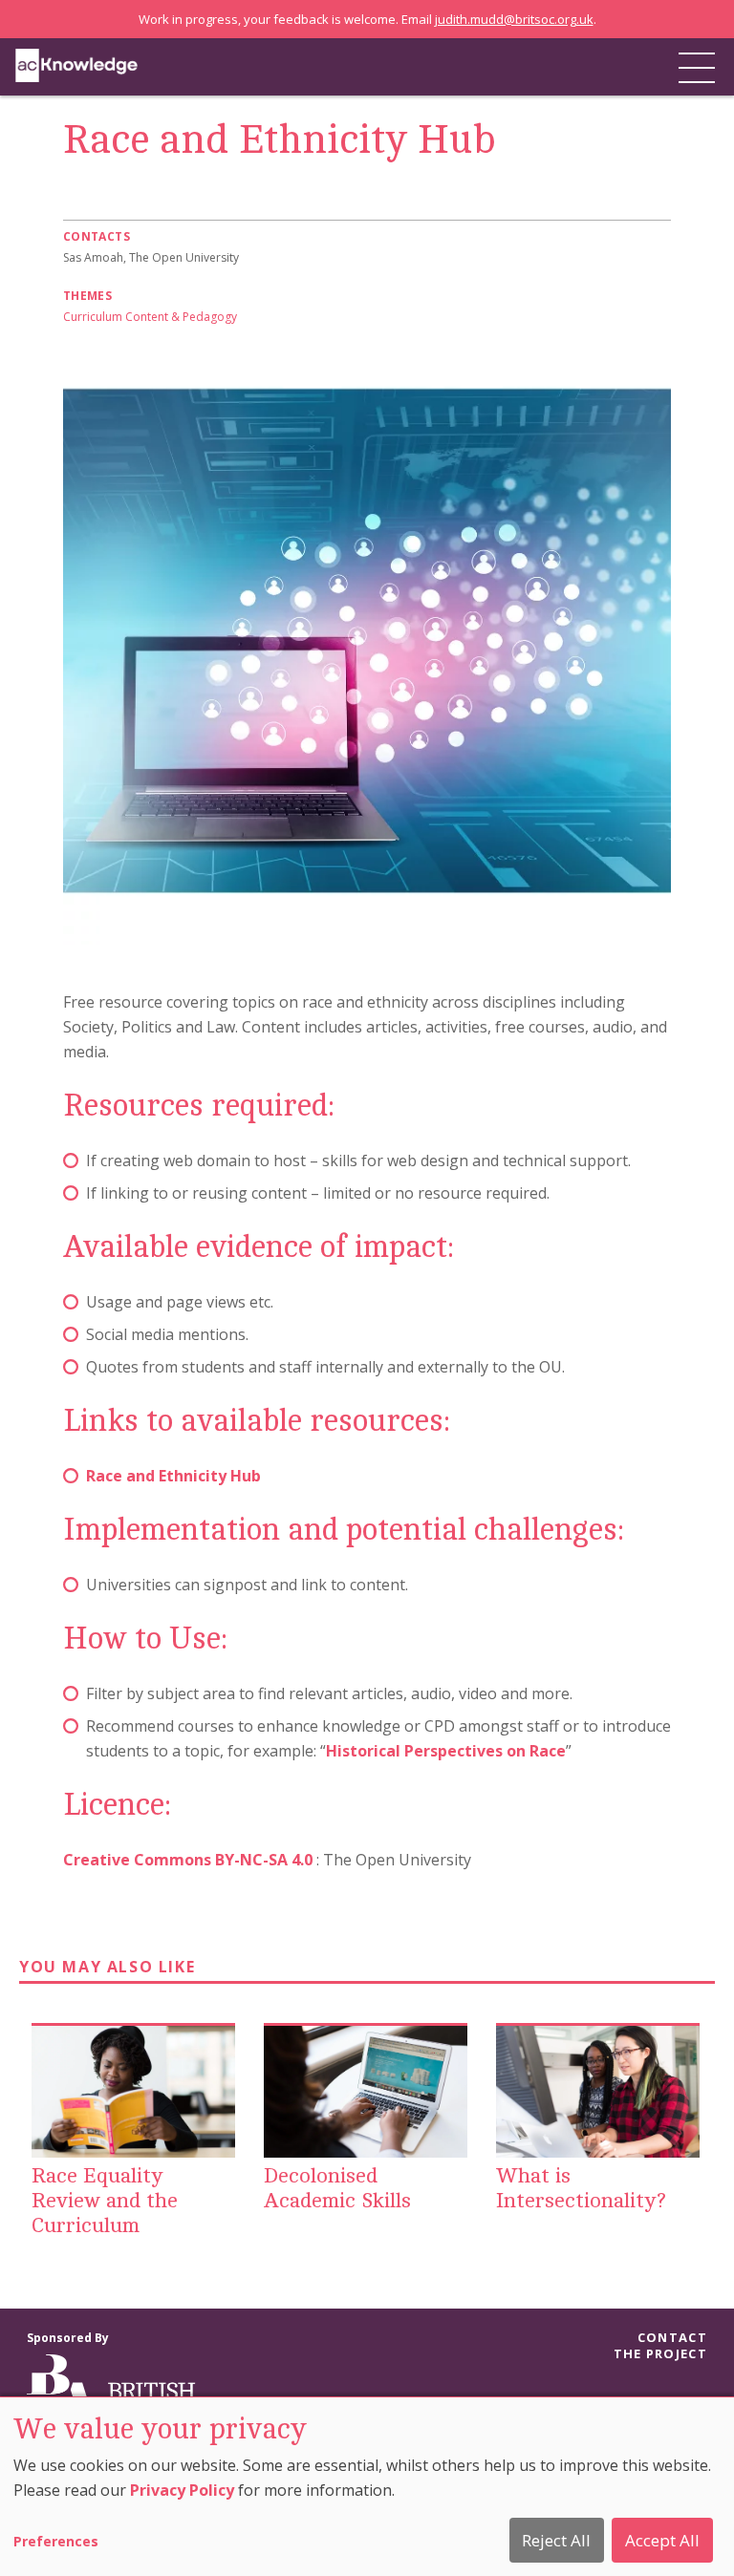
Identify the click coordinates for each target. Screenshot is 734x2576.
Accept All (662, 2540)
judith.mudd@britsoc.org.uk (514, 19)
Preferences (56, 2541)
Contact (672, 2337)
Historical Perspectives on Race (446, 1751)
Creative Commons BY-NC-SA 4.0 (188, 1860)
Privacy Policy (182, 2490)
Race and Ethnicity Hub (173, 1476)
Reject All (556, 2540)
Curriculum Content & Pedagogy (150, 317)
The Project (660, 2353)
